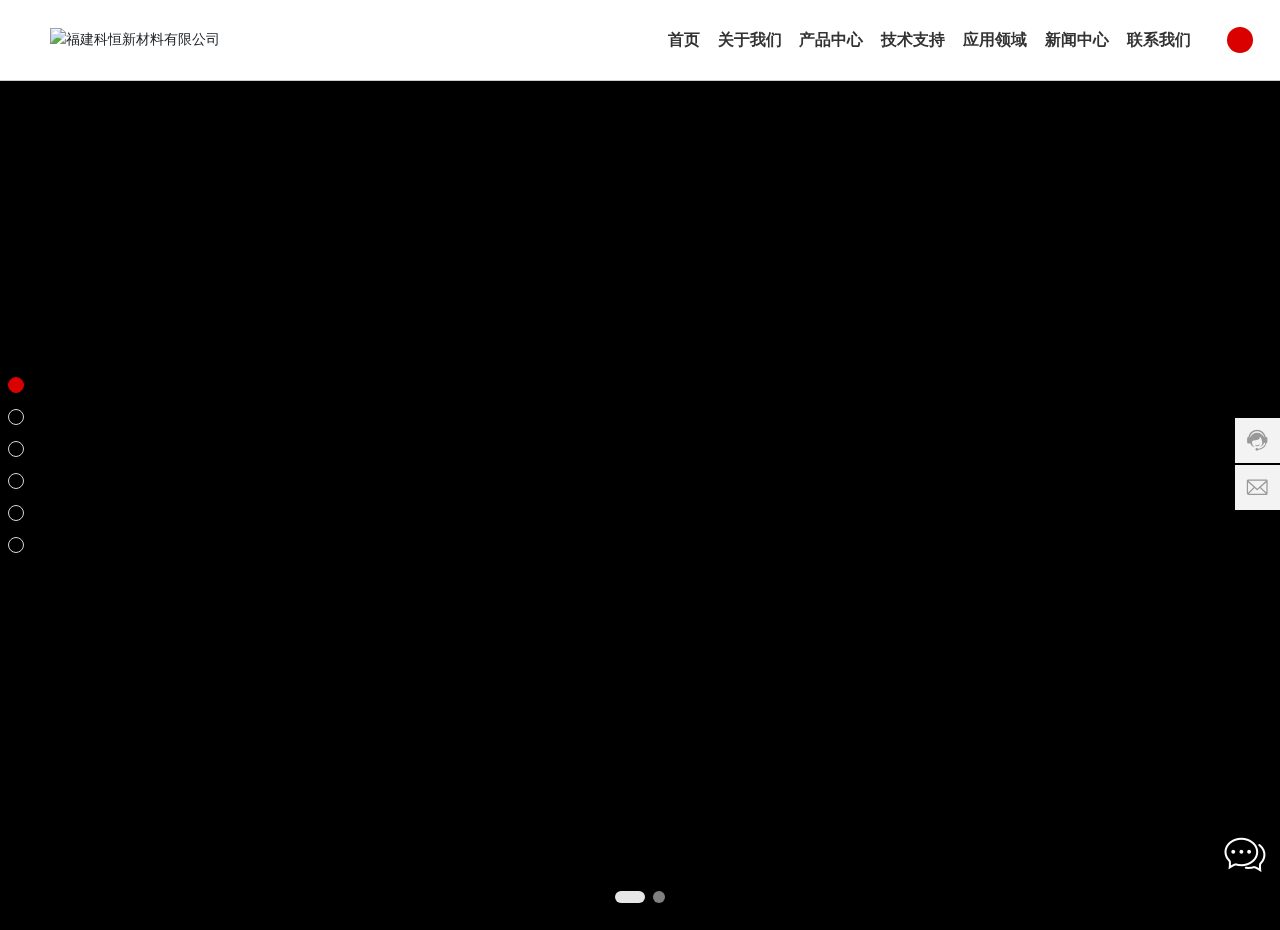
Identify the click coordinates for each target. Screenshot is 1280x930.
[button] (630, 897)
